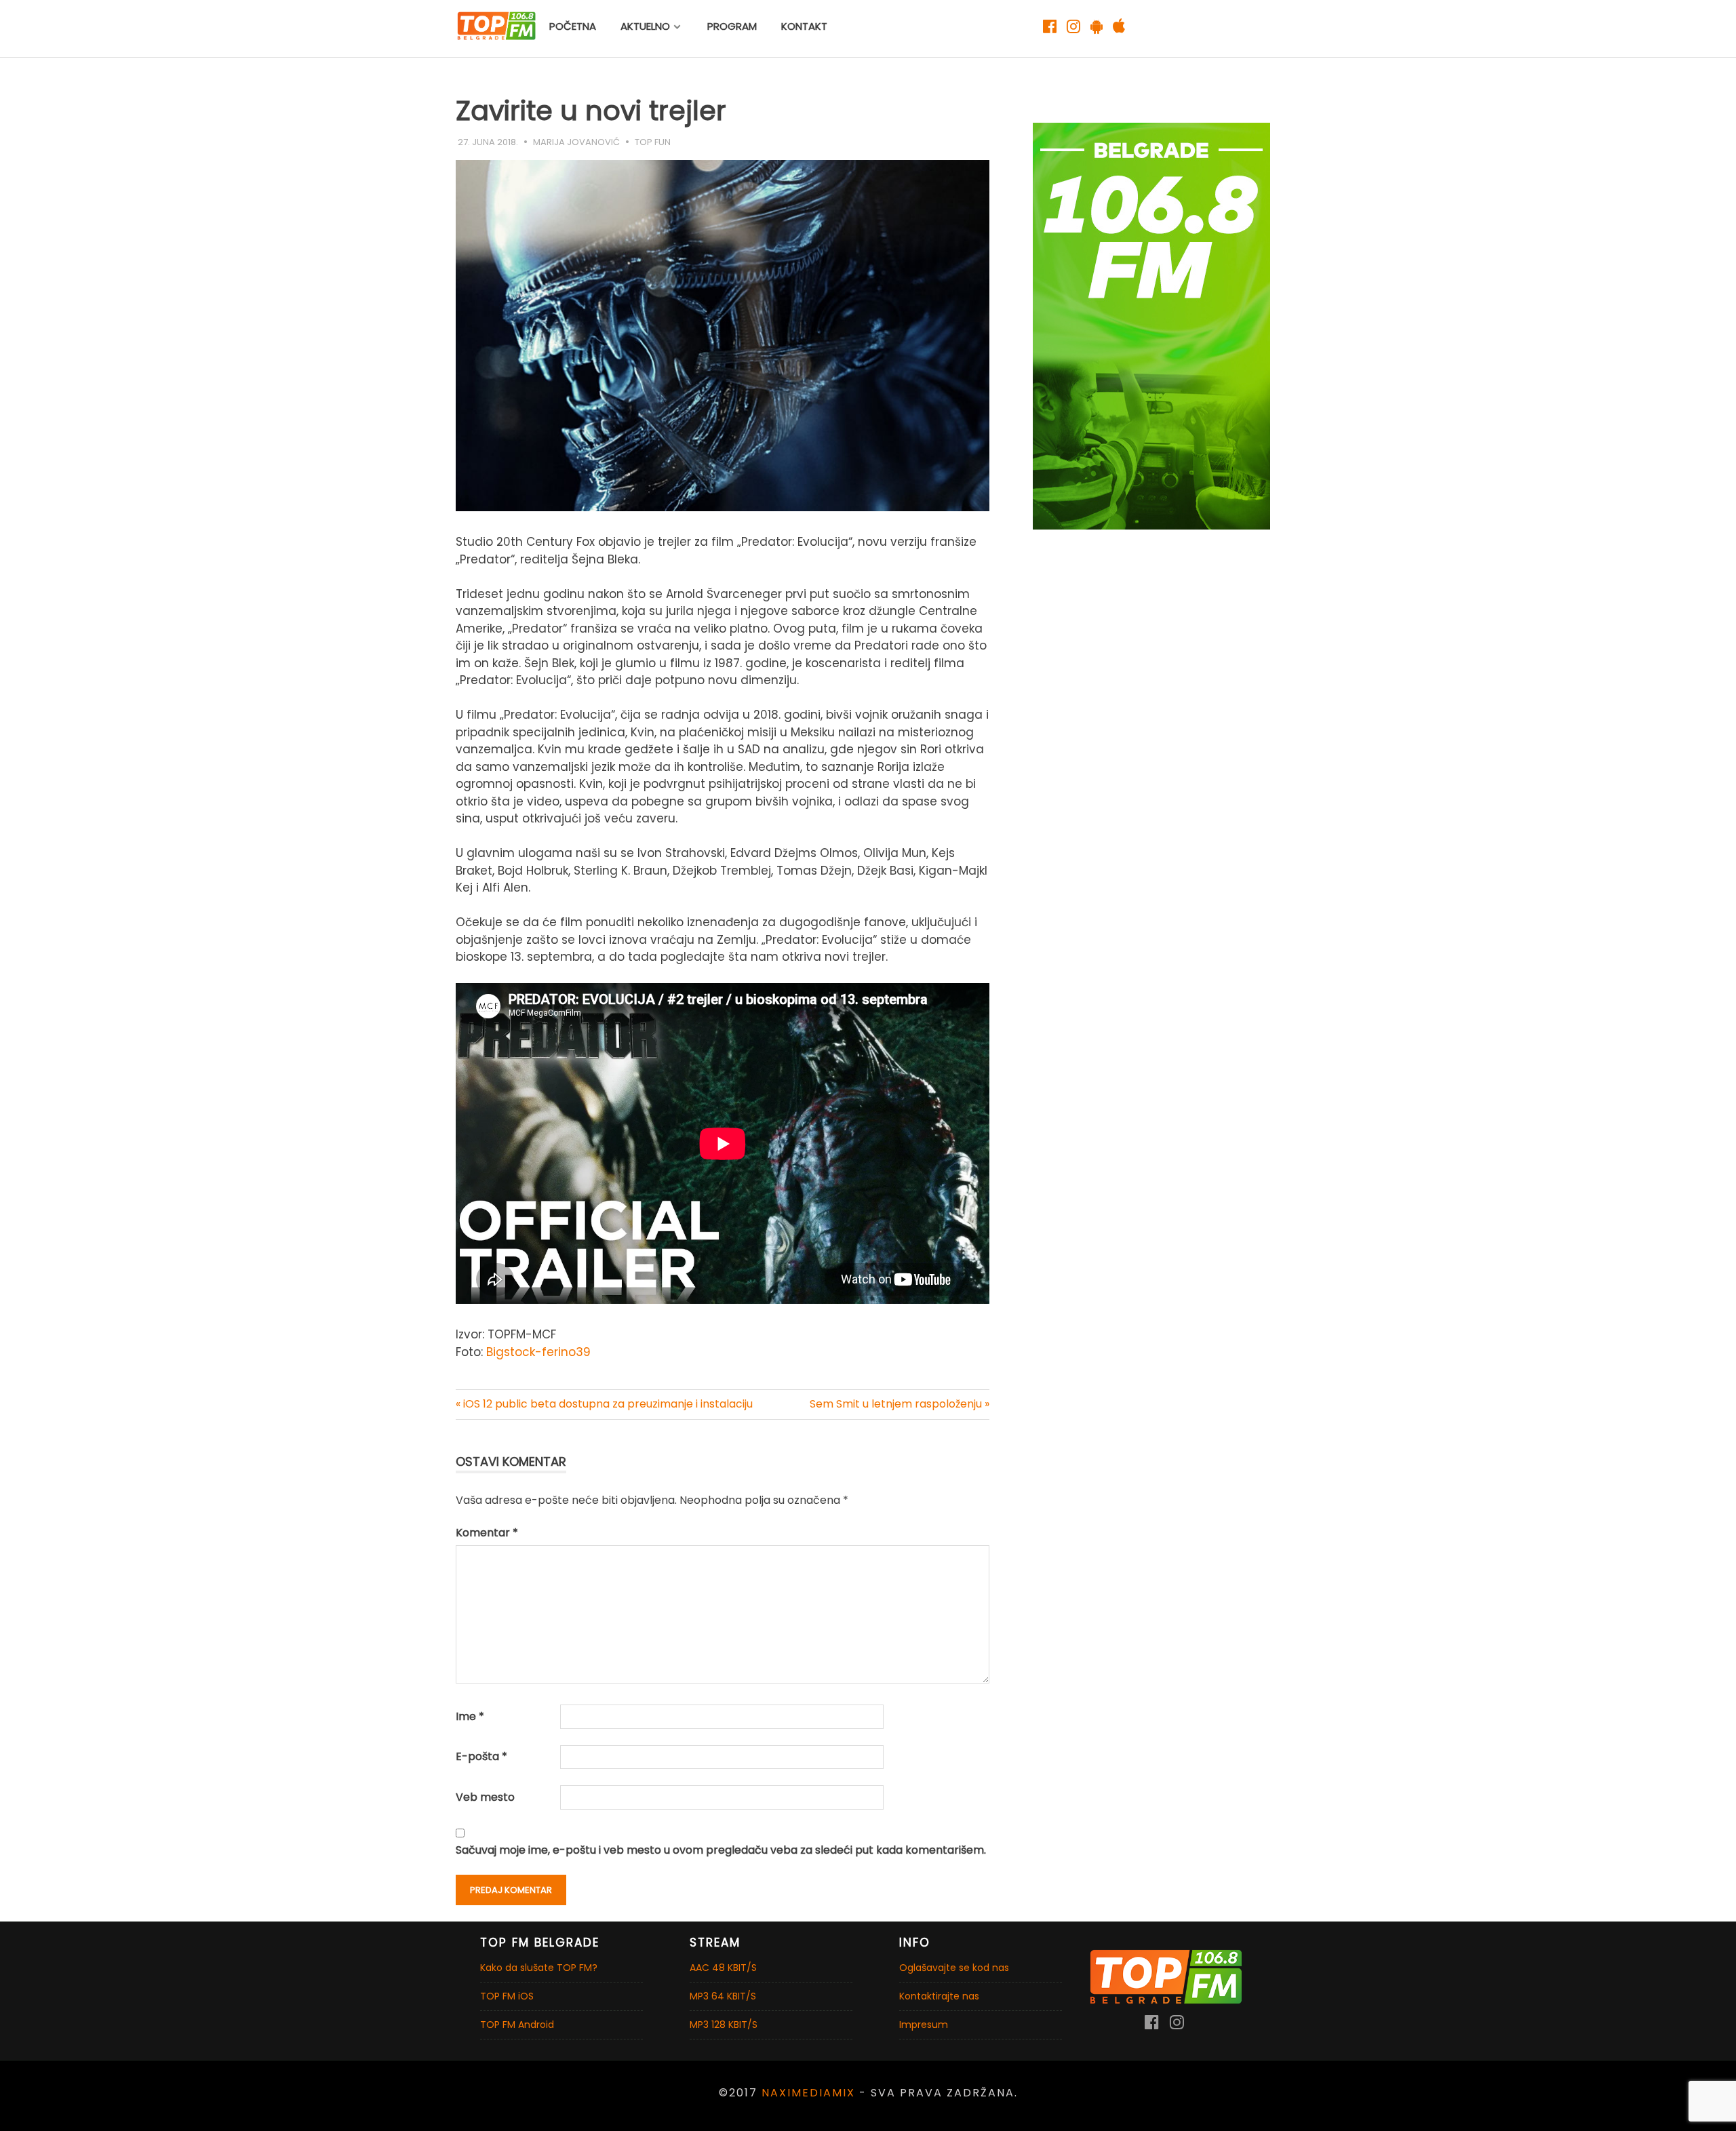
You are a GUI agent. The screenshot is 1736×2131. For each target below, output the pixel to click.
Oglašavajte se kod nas (954, 1968)
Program (732, 26)
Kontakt (804, 26)
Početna (573, 26)
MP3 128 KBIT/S (724, 2025)
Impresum (924, 2025)
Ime (470, 1716)
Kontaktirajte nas (939, 1996)
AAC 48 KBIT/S (723, 1968)
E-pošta (481, 1756)
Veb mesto (485, 1797)
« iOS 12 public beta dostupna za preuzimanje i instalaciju (604, 1404)
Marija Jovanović (576, 142)
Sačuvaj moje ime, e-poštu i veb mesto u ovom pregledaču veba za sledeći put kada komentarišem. (721, 1850)
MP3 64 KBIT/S (723, 1996)
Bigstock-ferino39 (538, 1352)
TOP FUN (653, 142)
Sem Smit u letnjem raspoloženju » (900, 1404)
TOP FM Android (517, 2025)
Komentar (487, 1533)
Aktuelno (645, 26)
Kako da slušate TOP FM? (539, 1968)
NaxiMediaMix (808, 2093)
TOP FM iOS (507, 1996)
